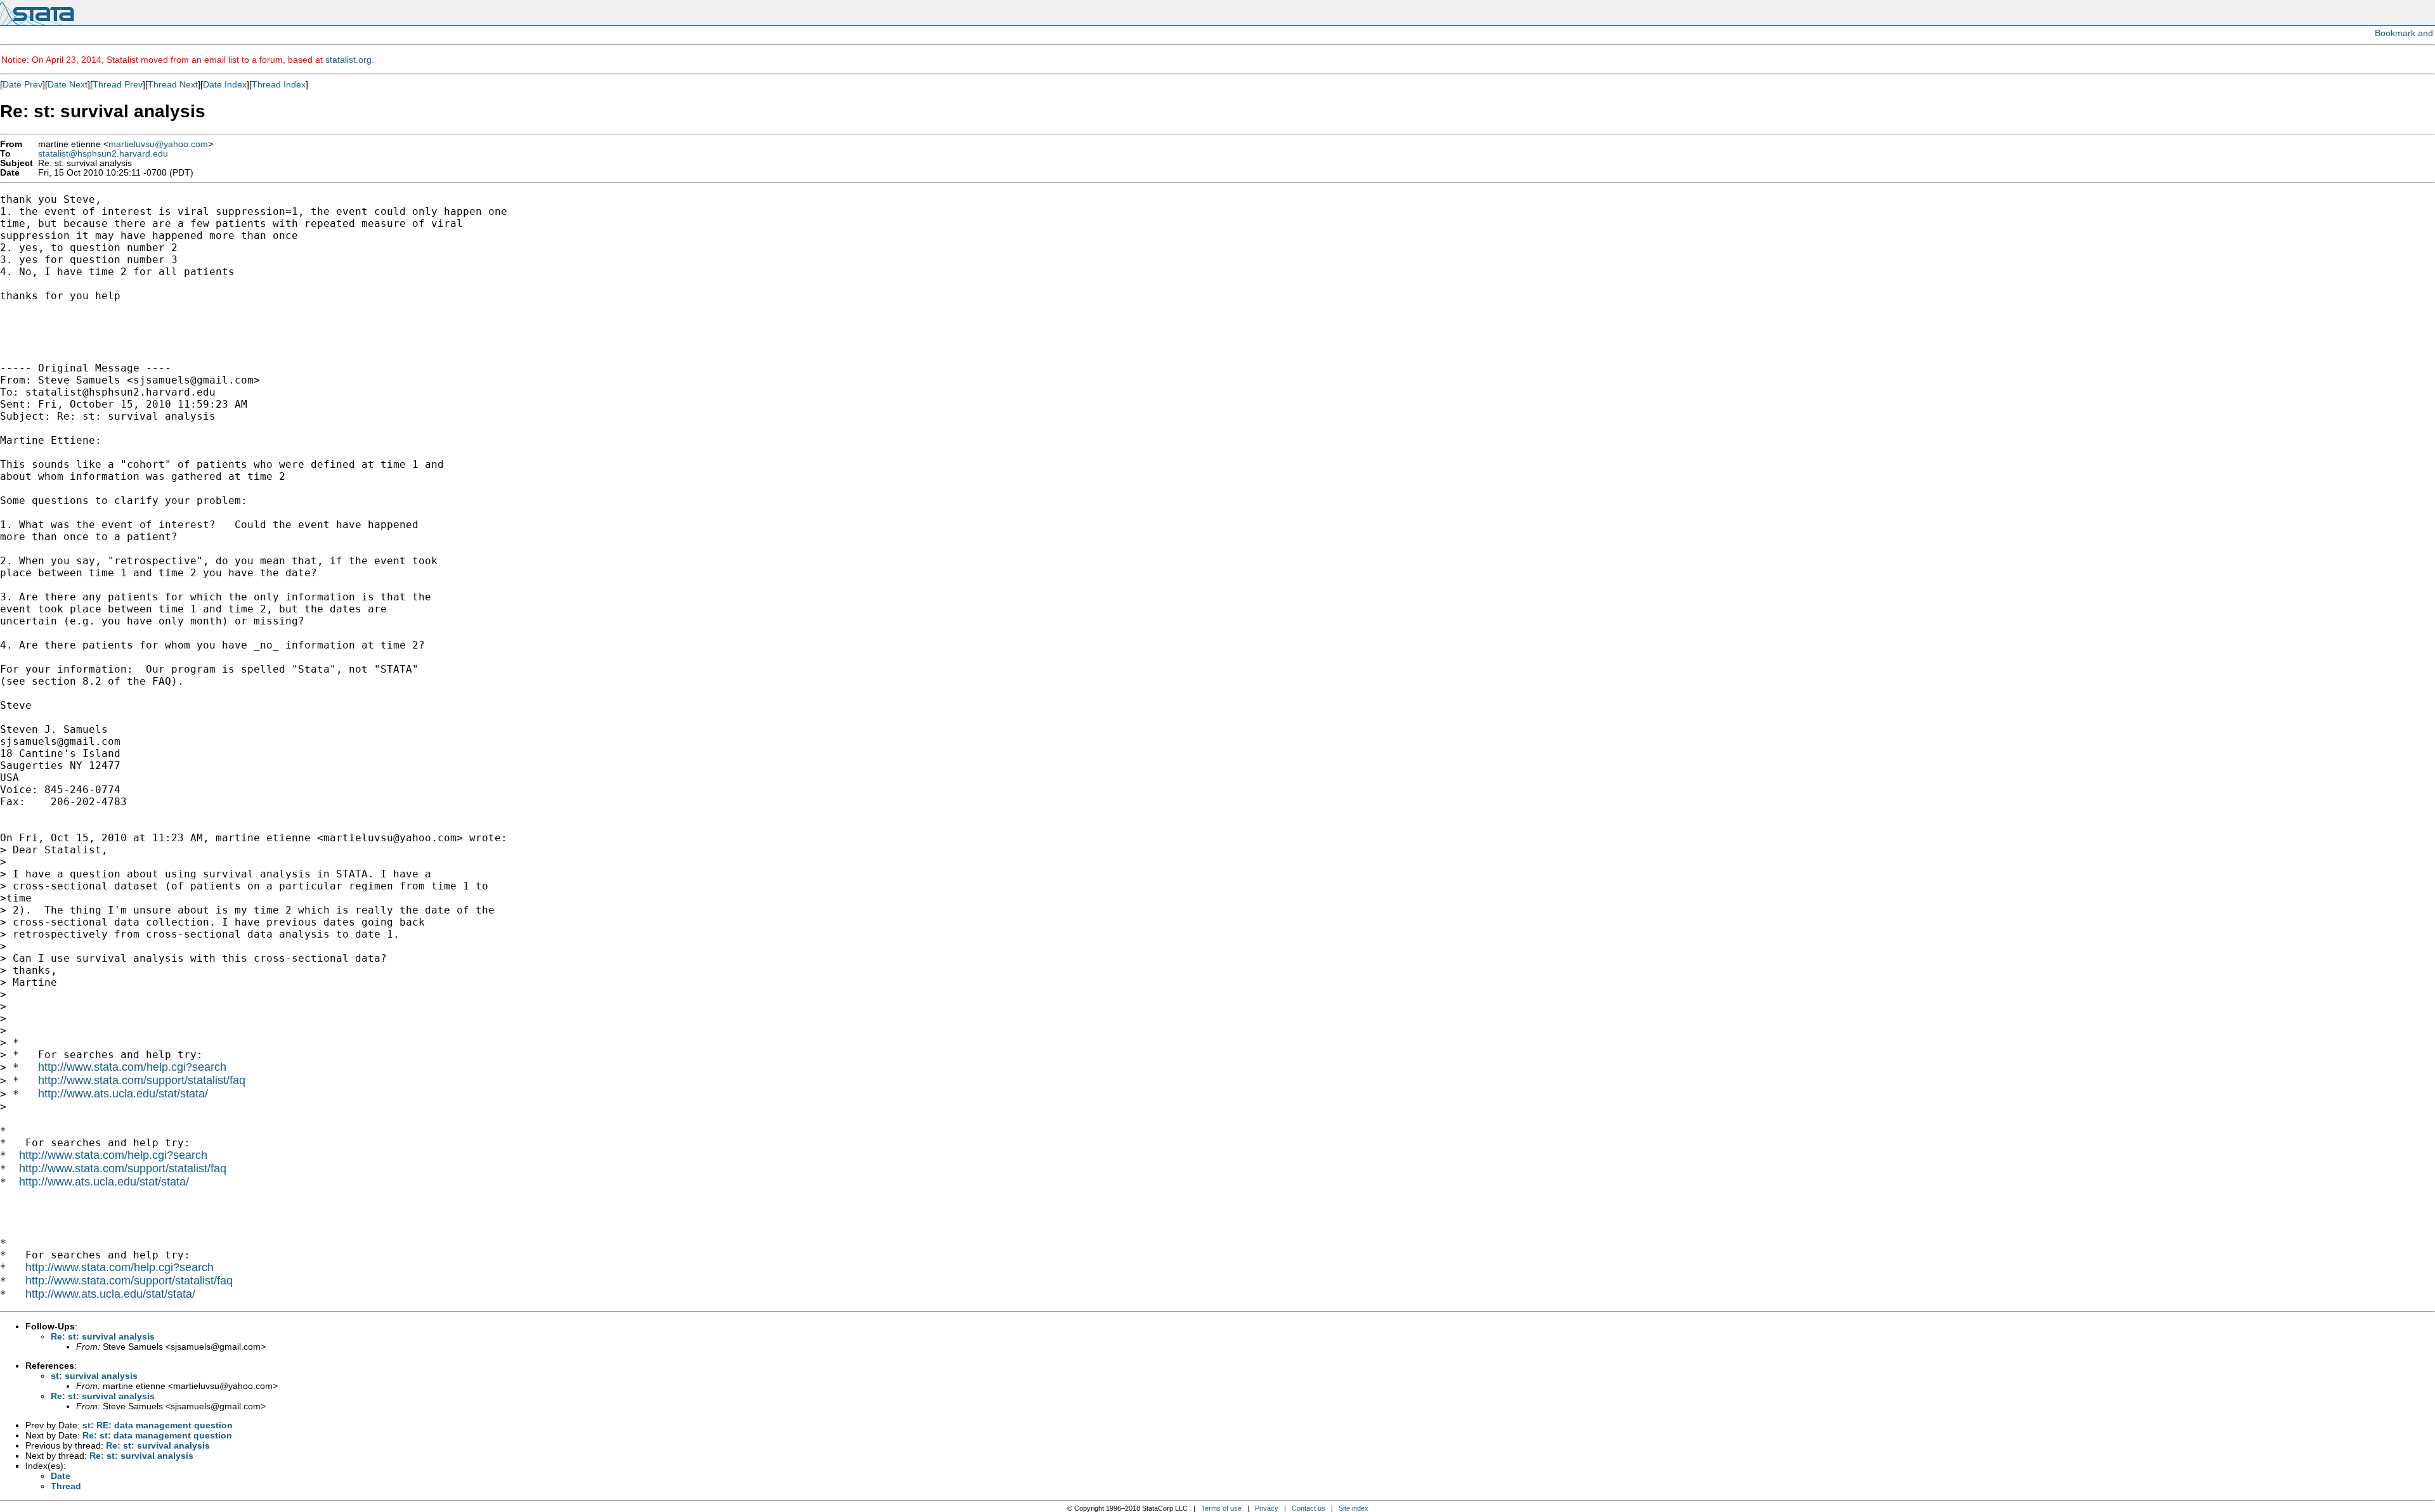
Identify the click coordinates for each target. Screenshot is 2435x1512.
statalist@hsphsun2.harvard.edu (103, 154)
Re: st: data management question (157, 1435)
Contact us (1308, 1508)
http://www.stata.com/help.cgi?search (132, 1067)
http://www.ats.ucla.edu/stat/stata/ (123, 1094)
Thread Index (279, 84)
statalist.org (348, 60)
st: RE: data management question (158, 1425)
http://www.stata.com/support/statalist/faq (142, 1080)
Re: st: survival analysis (103, 1336)
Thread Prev (118, 84)
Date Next (68, 84)
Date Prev (23, 84)
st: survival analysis (94, 1376)
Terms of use (1221, 1508)
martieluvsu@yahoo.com (158, 144)
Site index (1354, 1508)
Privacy (1267, 1508)
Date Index (225, 84)
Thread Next (173, 84)
